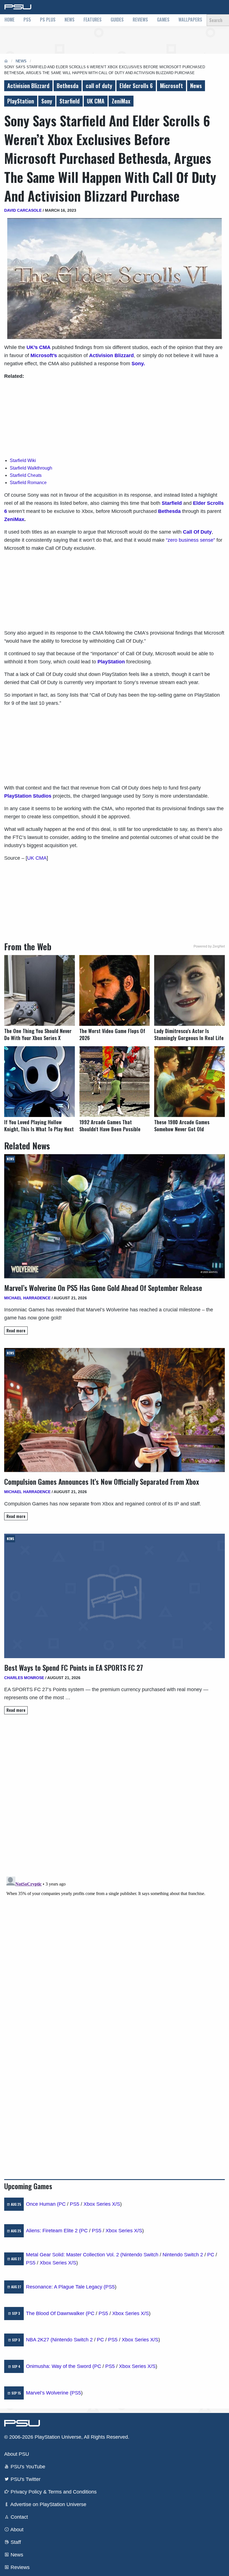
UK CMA (96, 101)
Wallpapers (190, 20)
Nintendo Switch (140, 2255)
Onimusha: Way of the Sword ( (60, 2366)
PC (62, 2204)
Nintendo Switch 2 (183, 2255)
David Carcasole (23, 210)
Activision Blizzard (28, 86)
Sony (47, 101)
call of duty (99, 86)
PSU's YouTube (27, 2467)
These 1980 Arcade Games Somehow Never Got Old (182, 1126)
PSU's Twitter (25, 2479)
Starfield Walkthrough (31, 468)
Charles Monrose (24, 1678)
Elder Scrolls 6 (136, 86)
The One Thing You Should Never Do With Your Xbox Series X (38, 1034)
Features (93, 20)
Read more (16, 1331)
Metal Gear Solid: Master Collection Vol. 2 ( (74, 2255)
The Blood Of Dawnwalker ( (57, 2313)
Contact (19, 2517)
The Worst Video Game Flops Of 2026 (112, 1034)
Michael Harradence (27, 1298)
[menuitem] (9, 20)
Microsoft (171, 86)
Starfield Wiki (23, 460)
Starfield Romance (28, 483)
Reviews (140, 20)
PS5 (27, 20)
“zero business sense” (190, 540)
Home (9, 20)
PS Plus (48, 20)
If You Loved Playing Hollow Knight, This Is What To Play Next (39, 1126)
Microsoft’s (44, 355)
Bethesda (68, 86)
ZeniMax (121, 101)
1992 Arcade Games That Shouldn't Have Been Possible (110, 1126)
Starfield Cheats (26, 475)
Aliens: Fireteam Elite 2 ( (53, 2231)
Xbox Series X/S (102, 2204)
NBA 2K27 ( (39, 2340)
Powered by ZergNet (209, 946)
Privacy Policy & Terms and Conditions (53, 2492)
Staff (15, 2542)
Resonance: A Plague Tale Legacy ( (66, 2287)
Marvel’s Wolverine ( (49, 2393)
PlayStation (21, 101)
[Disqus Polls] (115, 1798)
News (70, 20)
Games (163, 20)
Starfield (70, 101)
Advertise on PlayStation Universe (48, 2504)
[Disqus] (115, 1944)
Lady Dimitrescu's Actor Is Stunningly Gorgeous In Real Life (189, 1034)
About (16, 2530)
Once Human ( (42, 2204)
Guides (117, 20)
